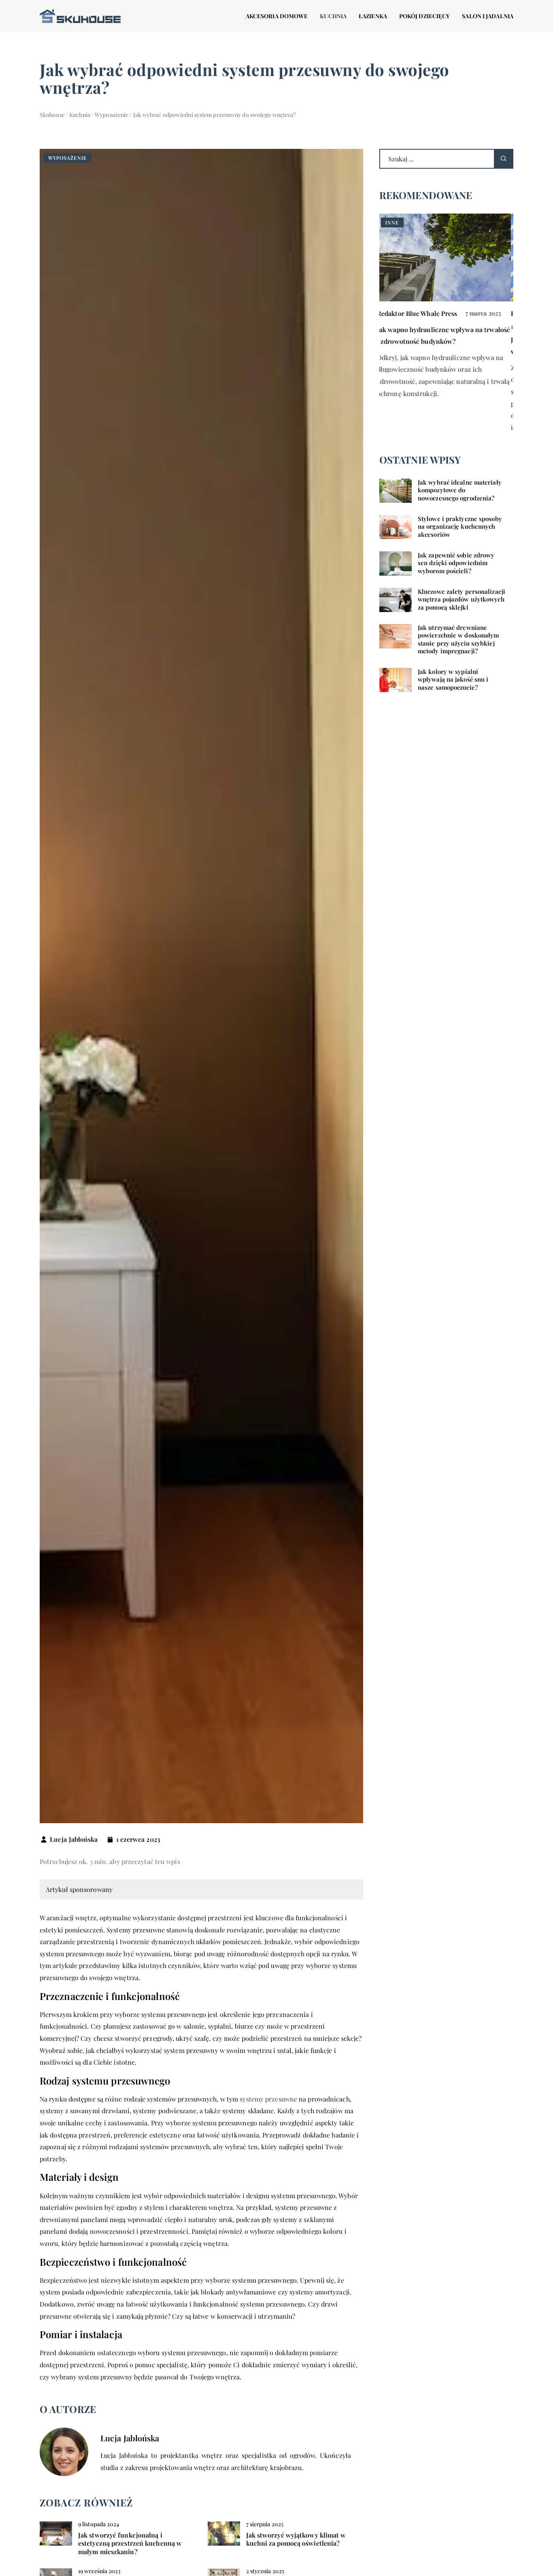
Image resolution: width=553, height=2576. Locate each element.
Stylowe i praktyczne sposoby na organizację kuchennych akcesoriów (460, 527)
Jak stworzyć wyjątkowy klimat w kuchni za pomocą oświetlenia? (296, 2539)
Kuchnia (333, 16)
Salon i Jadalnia (488, 16)
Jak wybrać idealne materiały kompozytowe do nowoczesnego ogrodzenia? (460, 490)
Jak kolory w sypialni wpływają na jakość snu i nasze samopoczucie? (453, 680)
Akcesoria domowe (277, 16)
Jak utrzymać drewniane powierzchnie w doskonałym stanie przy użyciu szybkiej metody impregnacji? (458, 640)
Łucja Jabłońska (74, 1839)
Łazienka (373, 16)
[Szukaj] (504, 159)
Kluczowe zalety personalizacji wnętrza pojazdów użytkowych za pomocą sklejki (462, 600)
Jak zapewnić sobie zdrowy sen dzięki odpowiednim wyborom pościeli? (456, 563)
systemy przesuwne (268, 2099)
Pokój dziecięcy (425, 16)
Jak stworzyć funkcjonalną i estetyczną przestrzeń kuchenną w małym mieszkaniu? (130, 2544)
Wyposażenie (68, 158)
